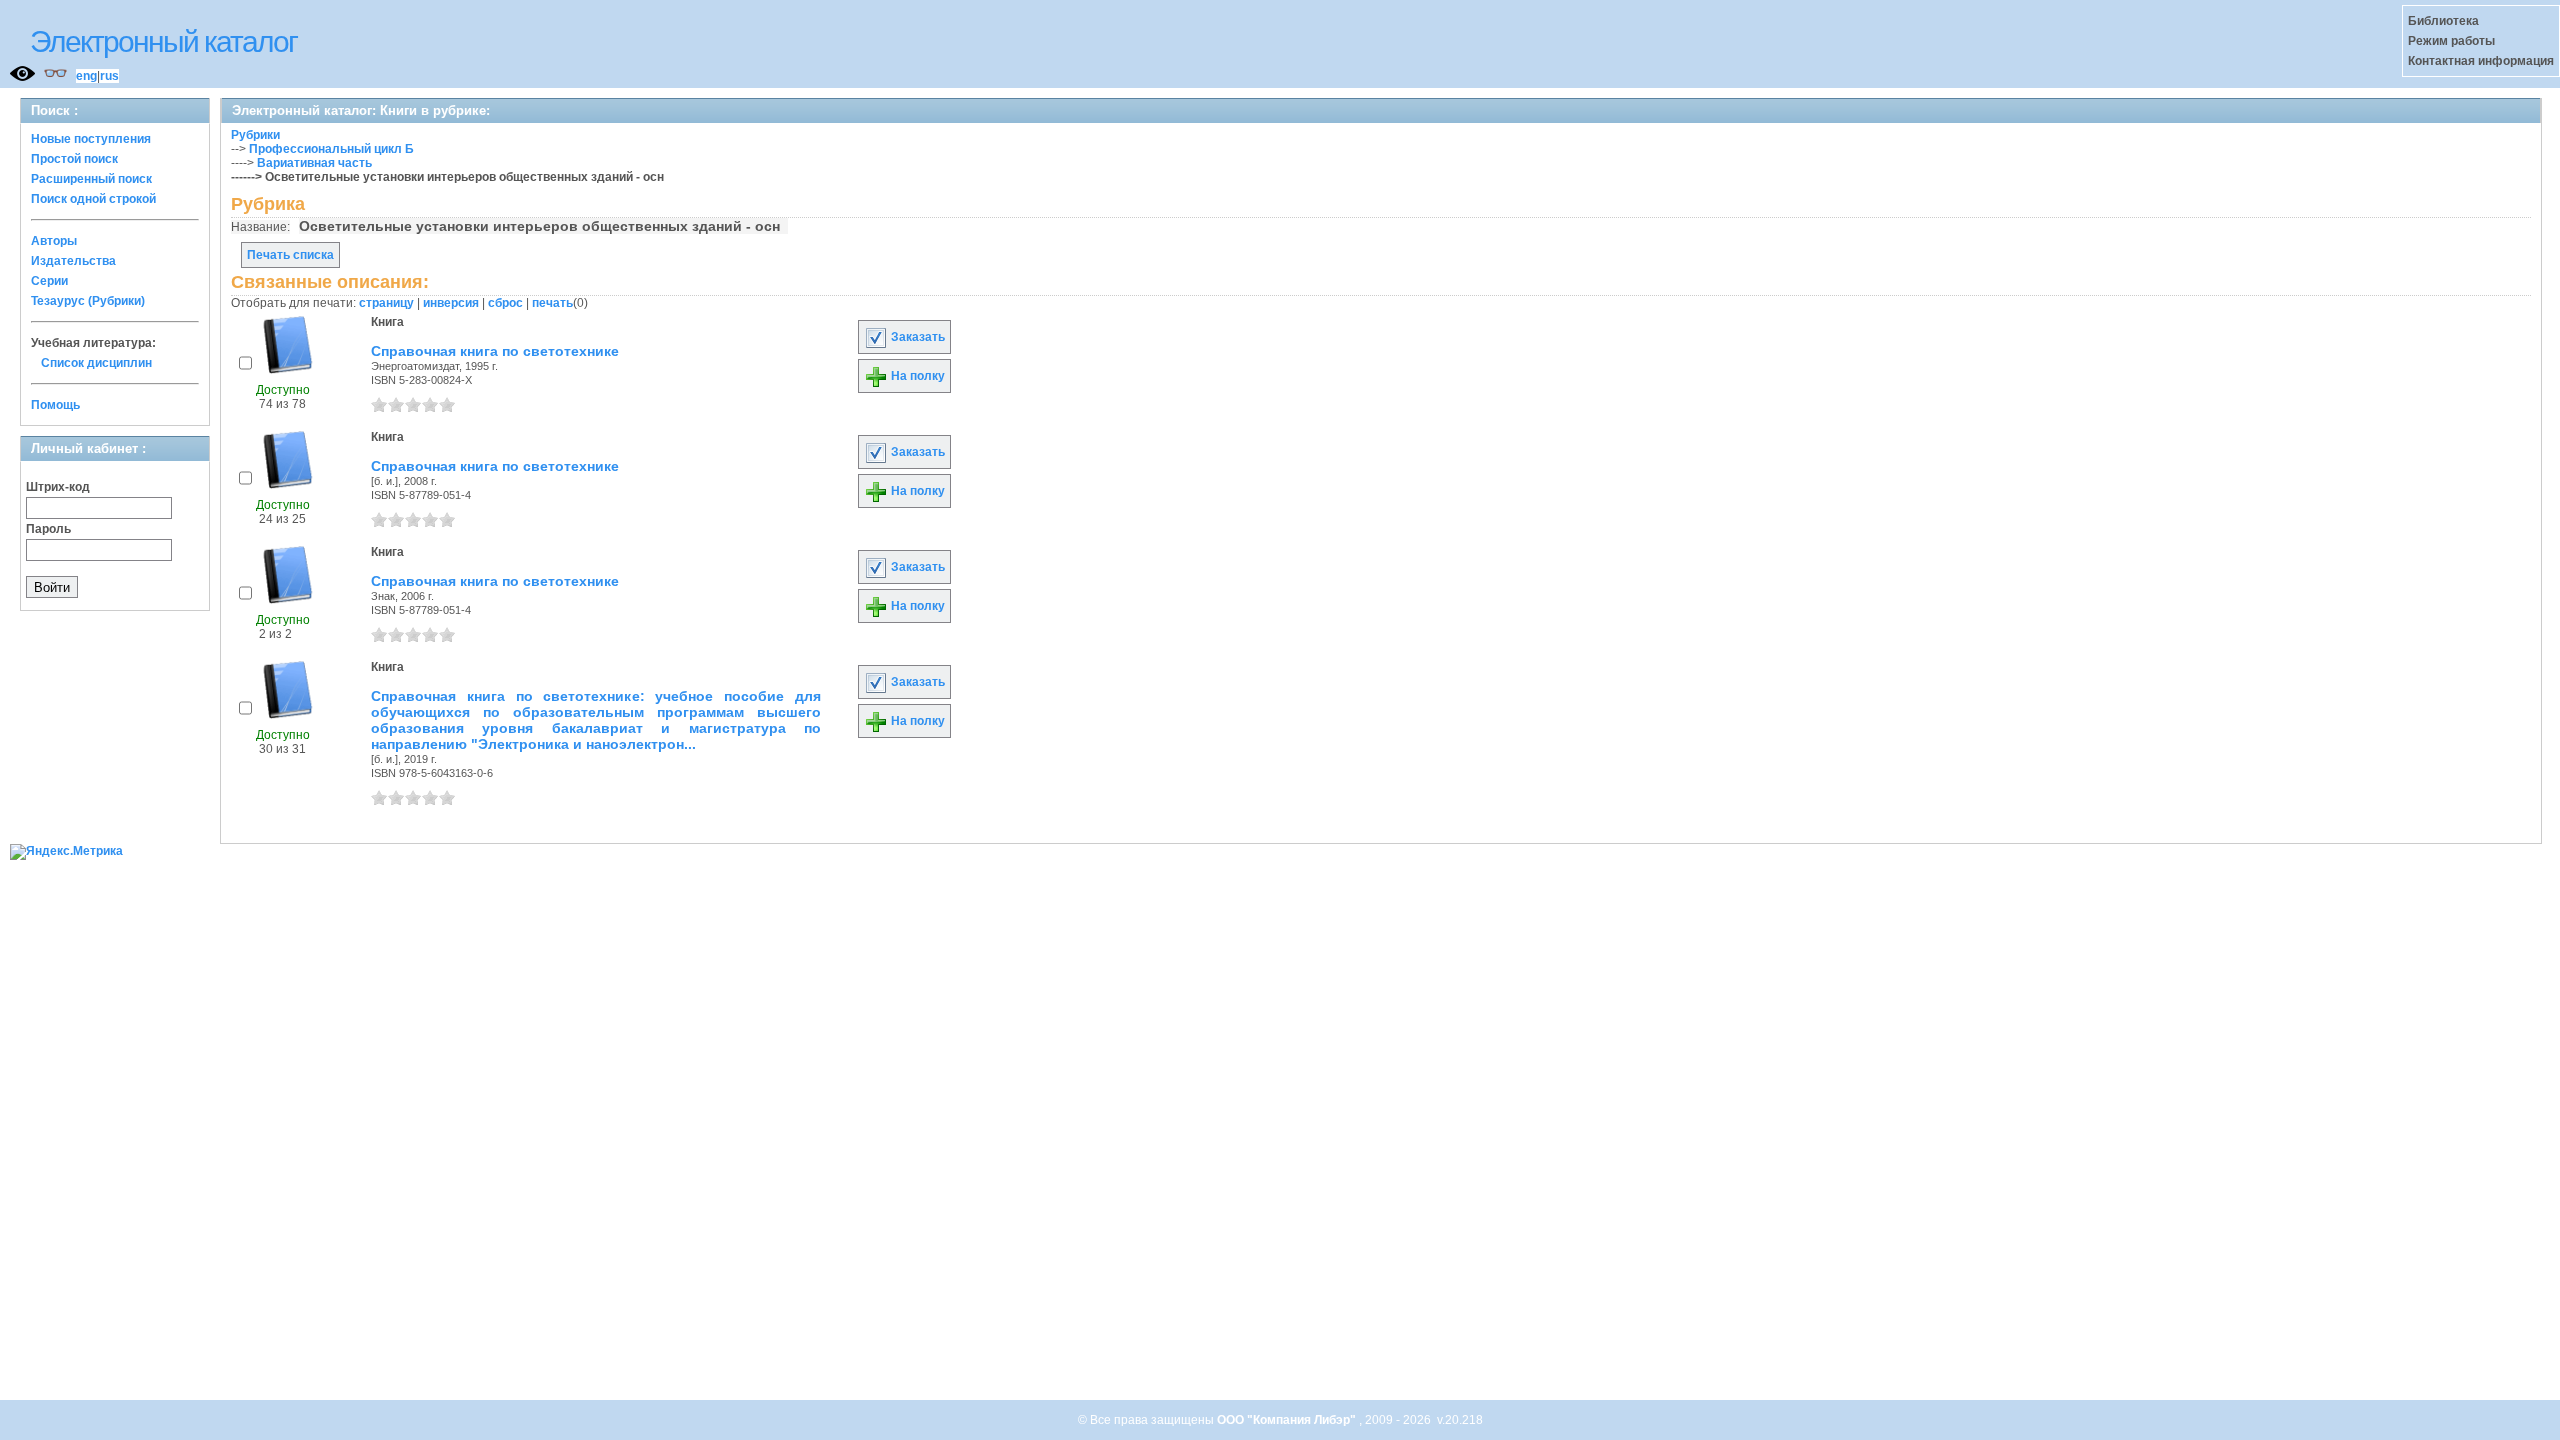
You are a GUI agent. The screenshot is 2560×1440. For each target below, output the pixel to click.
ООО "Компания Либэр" (1288, 1420)
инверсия (451, 303)
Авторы (54, 241)
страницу (386, 303)
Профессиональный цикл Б (331, 149)
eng (86, 76)
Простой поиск (74, 159)
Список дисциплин (96, 363)
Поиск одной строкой (93, 199)
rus (109, 76)
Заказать (916, 337)
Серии (49, 281)
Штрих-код (58, 487)
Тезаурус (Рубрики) (88, 301)
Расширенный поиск (91, 179)
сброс (505, 303)
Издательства (73, 261)
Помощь (55, 405)
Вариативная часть (314, 163)
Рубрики (255, 135)
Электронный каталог (163, 41)
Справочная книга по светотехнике (495, 351)
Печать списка (290, 255)
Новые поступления (91, 139)
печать (552, 303)
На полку (916, 376)
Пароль (48, 529)
